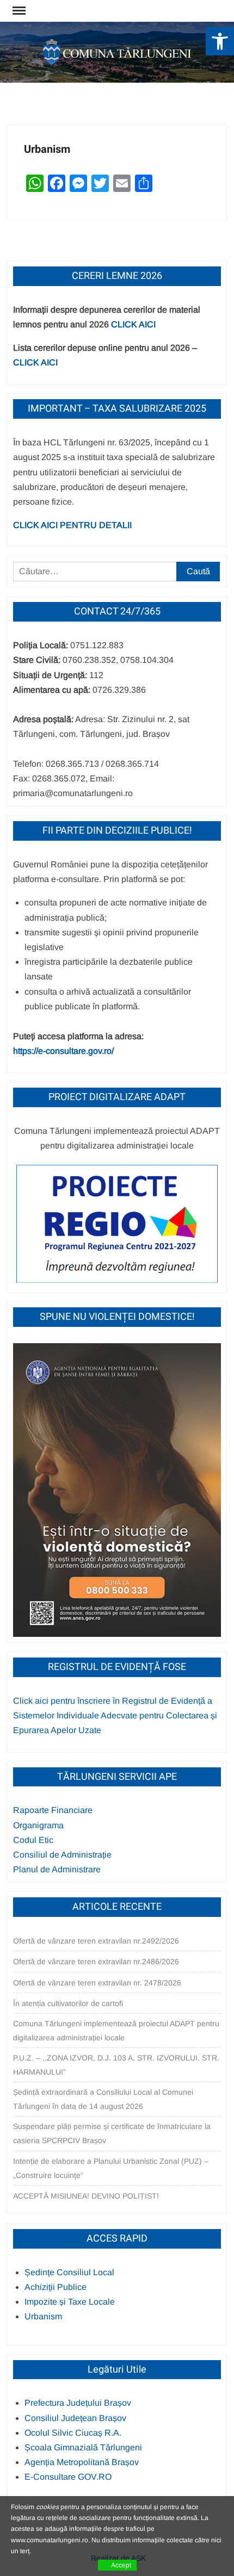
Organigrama (38, 1825)
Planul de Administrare (57, 1869)
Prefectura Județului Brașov (78, 2403)
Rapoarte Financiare (53, 1810)
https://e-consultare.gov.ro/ (63, 1051)
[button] (220, 41)
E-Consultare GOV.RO (68, 2477)
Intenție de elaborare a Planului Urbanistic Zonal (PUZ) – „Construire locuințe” (111, 2168)
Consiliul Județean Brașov (75, 2418)
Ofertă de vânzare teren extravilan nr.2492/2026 (96, 1941)
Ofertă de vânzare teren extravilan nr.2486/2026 (96, 1962)
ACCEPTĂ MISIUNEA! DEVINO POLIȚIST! (86, 2196)
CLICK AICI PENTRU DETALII (72, 525)
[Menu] (18, 11)
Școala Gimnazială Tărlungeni (83, 2447)
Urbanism (43, 2316)
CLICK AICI (133, 324)
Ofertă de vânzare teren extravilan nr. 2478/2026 (97, 1983)
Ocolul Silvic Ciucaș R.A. (73, 2433)
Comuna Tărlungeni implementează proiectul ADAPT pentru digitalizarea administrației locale (116, 2031)
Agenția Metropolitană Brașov (82, 2462)
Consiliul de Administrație (62, 1855)
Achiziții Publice (56, 2287)
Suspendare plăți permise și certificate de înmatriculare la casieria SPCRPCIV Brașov (112, 2133)
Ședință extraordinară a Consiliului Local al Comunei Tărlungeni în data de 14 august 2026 (103, 2099)
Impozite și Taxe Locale (70, 2302)
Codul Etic (33, 1840)
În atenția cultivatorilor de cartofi (68, 2003)
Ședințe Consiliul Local (69, 2272)
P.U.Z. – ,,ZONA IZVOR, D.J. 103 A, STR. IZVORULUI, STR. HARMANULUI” (116, 2065)
